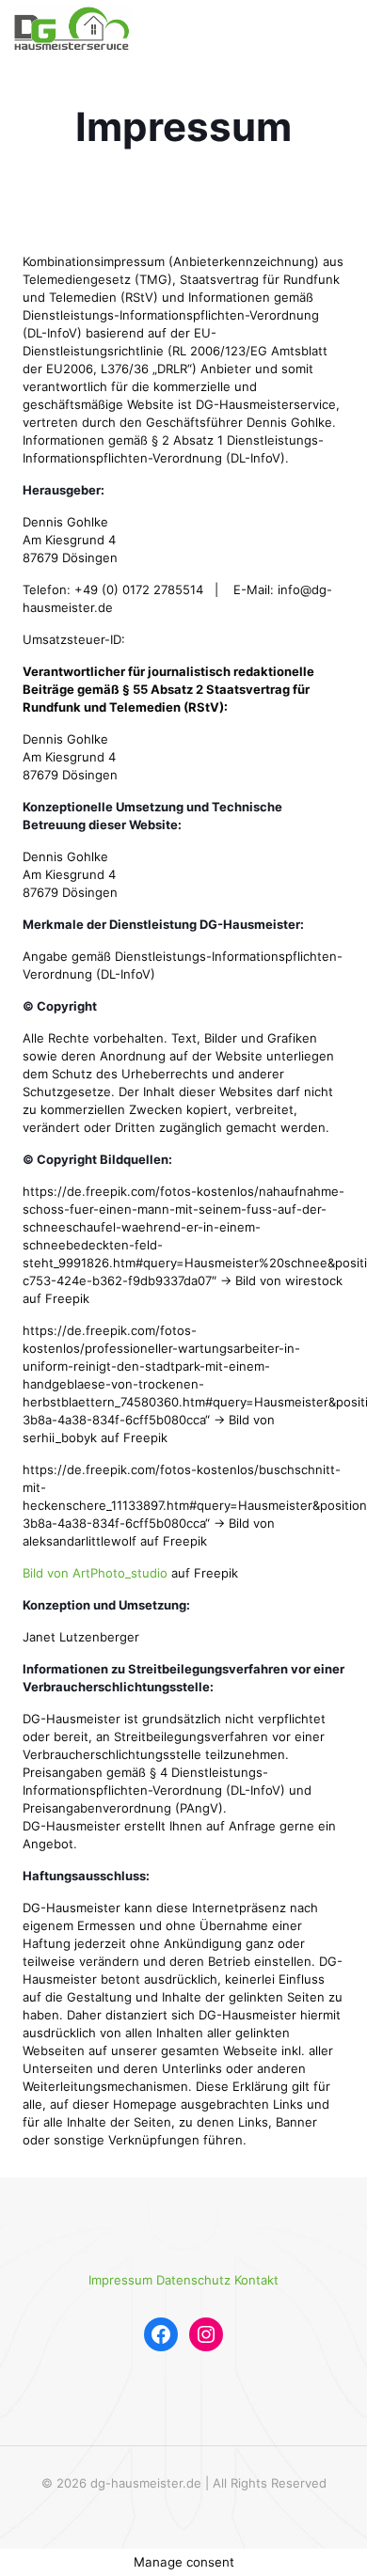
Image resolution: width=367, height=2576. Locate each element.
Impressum (120, 2280)
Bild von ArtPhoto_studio (95, 1573)
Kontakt (256, 2280)
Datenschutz (193, 2280)
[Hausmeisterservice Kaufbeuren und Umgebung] (73, 28)
